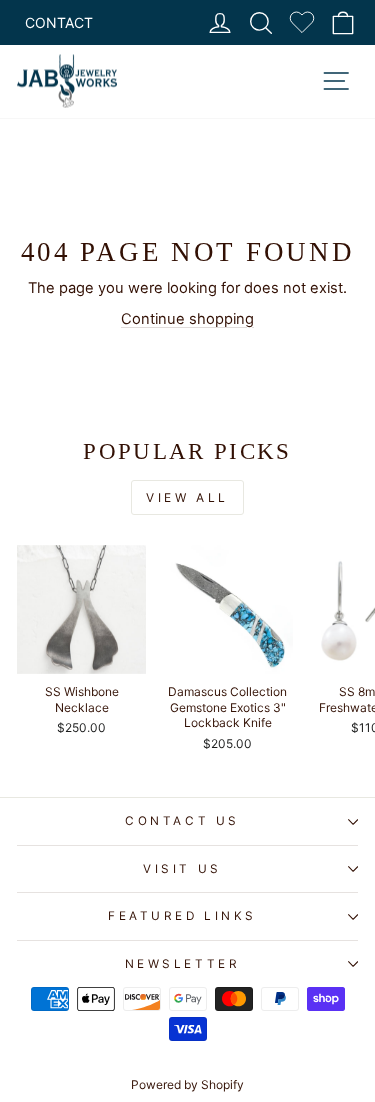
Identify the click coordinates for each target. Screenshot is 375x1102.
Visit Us (182, 869)
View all (187, 497)
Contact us (182, 821)
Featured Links (182, 916)
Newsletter (182, 964)
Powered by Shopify (187, 1084)
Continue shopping (187, 319)
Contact (59, 22)
